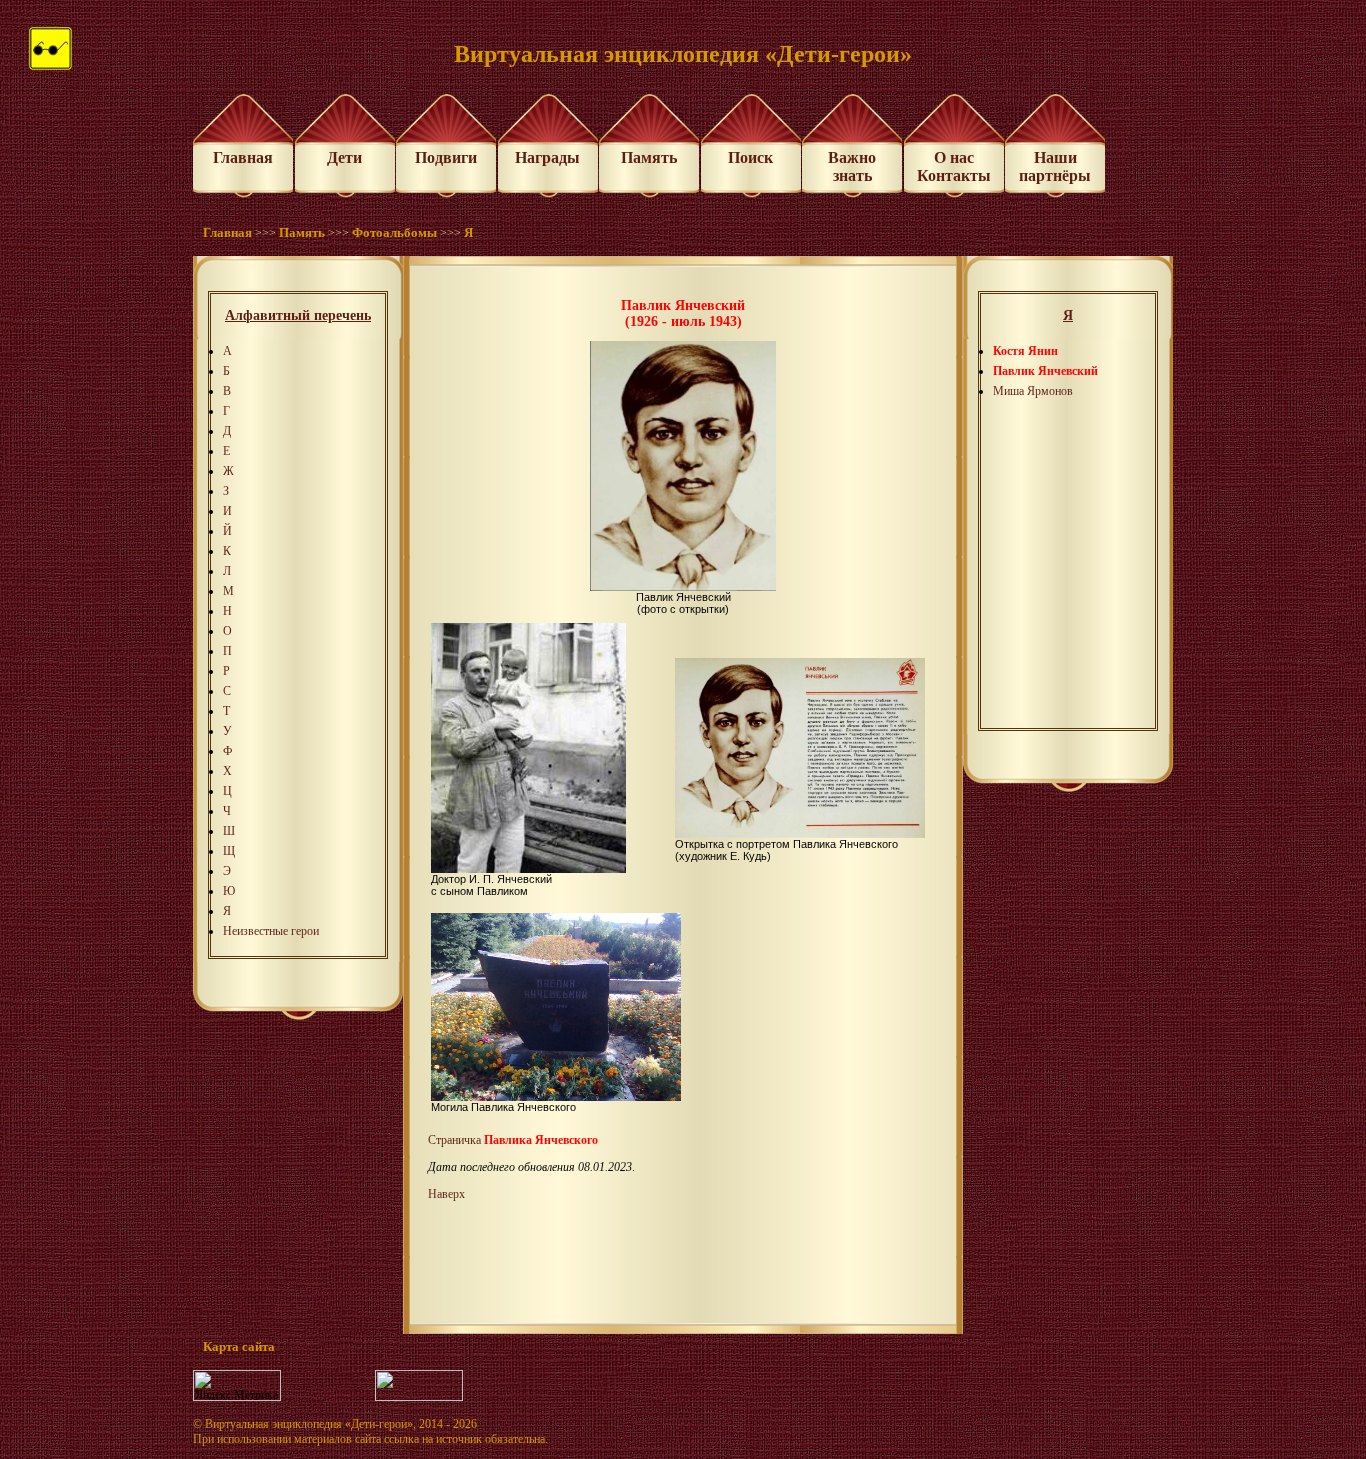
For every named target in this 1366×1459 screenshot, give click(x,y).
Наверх (446, 1194)
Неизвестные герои (271, 931)
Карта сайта (239, 1346)
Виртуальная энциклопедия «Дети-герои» (309, 1424)
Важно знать (852, 166)
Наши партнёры (1055, 166)
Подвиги (446, 157)
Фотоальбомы (394, 232)
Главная (243, 157)
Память (649, 157)
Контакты (954, 175)
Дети (344, 157)
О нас (954, 157)
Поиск (750, 157)
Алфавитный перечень (298, 315)
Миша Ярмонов (1033, 391)
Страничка (513, 1140)
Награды (547, 157)
